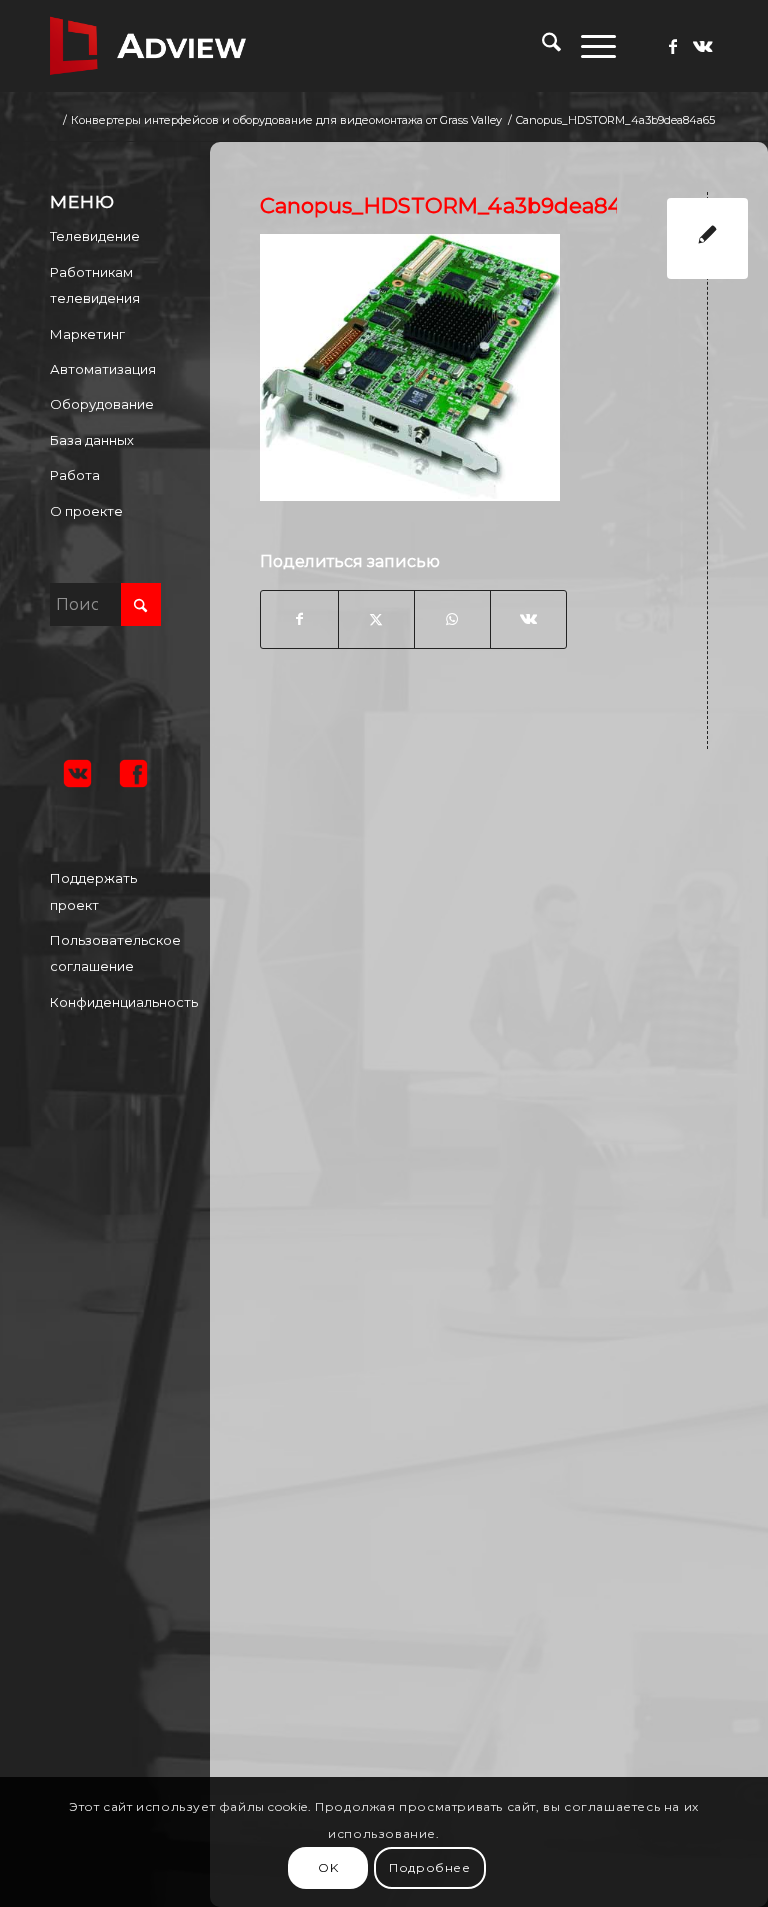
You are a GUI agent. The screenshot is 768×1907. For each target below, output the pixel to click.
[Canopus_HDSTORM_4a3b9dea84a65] (707, 238)
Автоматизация (103, 369)
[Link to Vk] (703, 46)
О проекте (86, 511)
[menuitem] (541, 46)
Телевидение (95, 236)
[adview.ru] (148, 46)
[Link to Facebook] (673, 46)
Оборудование (102, 404)
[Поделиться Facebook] (299, 619)
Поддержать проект (93, 891)
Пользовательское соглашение (105, 953)
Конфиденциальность (105, 1002)
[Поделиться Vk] (528, 619)
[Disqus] (504, 1025)
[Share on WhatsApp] (452, 619)
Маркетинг (87, 334)
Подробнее (429, 1867)
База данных (92, 440)
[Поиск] (541, 46)
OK (328, 1867)
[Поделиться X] (376, 619)
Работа (75, 475)
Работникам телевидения (95, 285)
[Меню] (588, 46)
